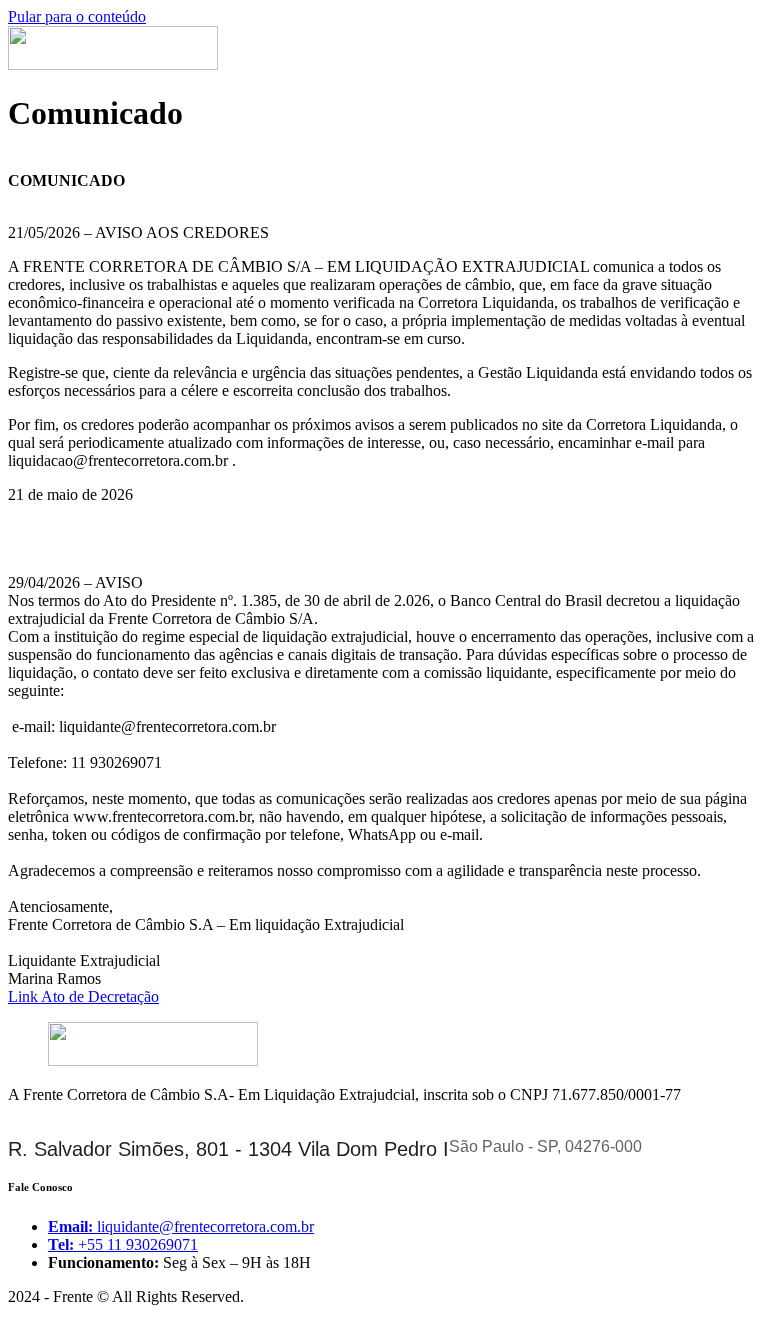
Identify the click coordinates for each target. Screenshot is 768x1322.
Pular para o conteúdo (77, 16)
